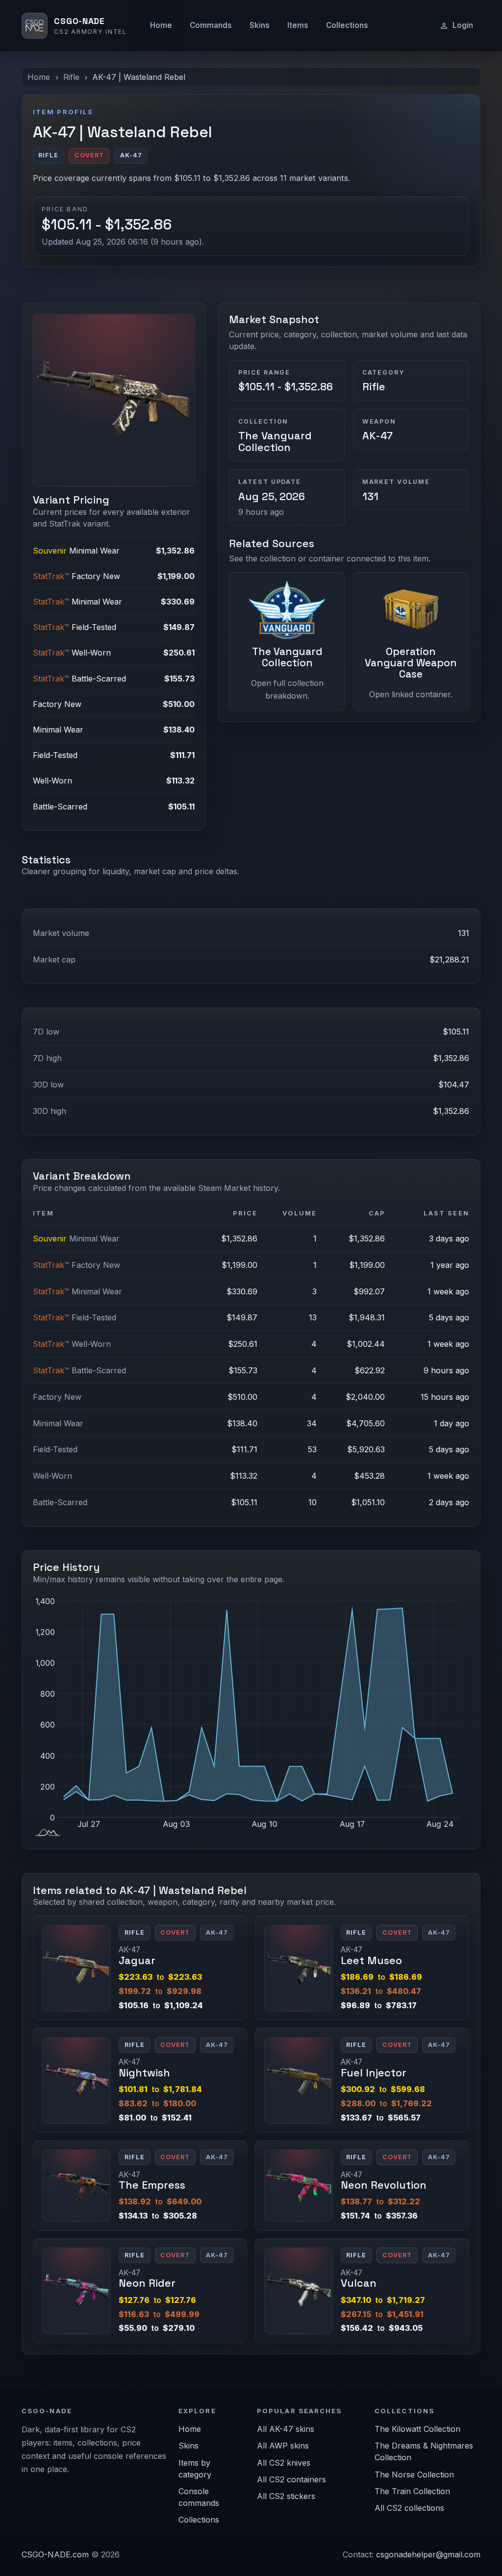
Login (463, 25)
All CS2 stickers (286, 2496)
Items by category (195, 2469)
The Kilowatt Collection (417, 2429)
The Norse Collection (414, 2475)
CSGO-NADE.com (55, 2554)
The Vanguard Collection (275, 442)
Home (161, 25)
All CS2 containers (291, 2479)
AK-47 (377, 436)
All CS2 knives (284, 2463)
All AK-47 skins (286, 2429)
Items (298, 25)
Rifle (71, 77)
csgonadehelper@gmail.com (428, 2554)
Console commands (199, 2497)
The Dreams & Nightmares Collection (424, 2451)
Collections (347, 25)
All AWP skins (283, 2446)
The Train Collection (412, 2491)
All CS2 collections (409, 2508)
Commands (211, 25)
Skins (260, 25)
